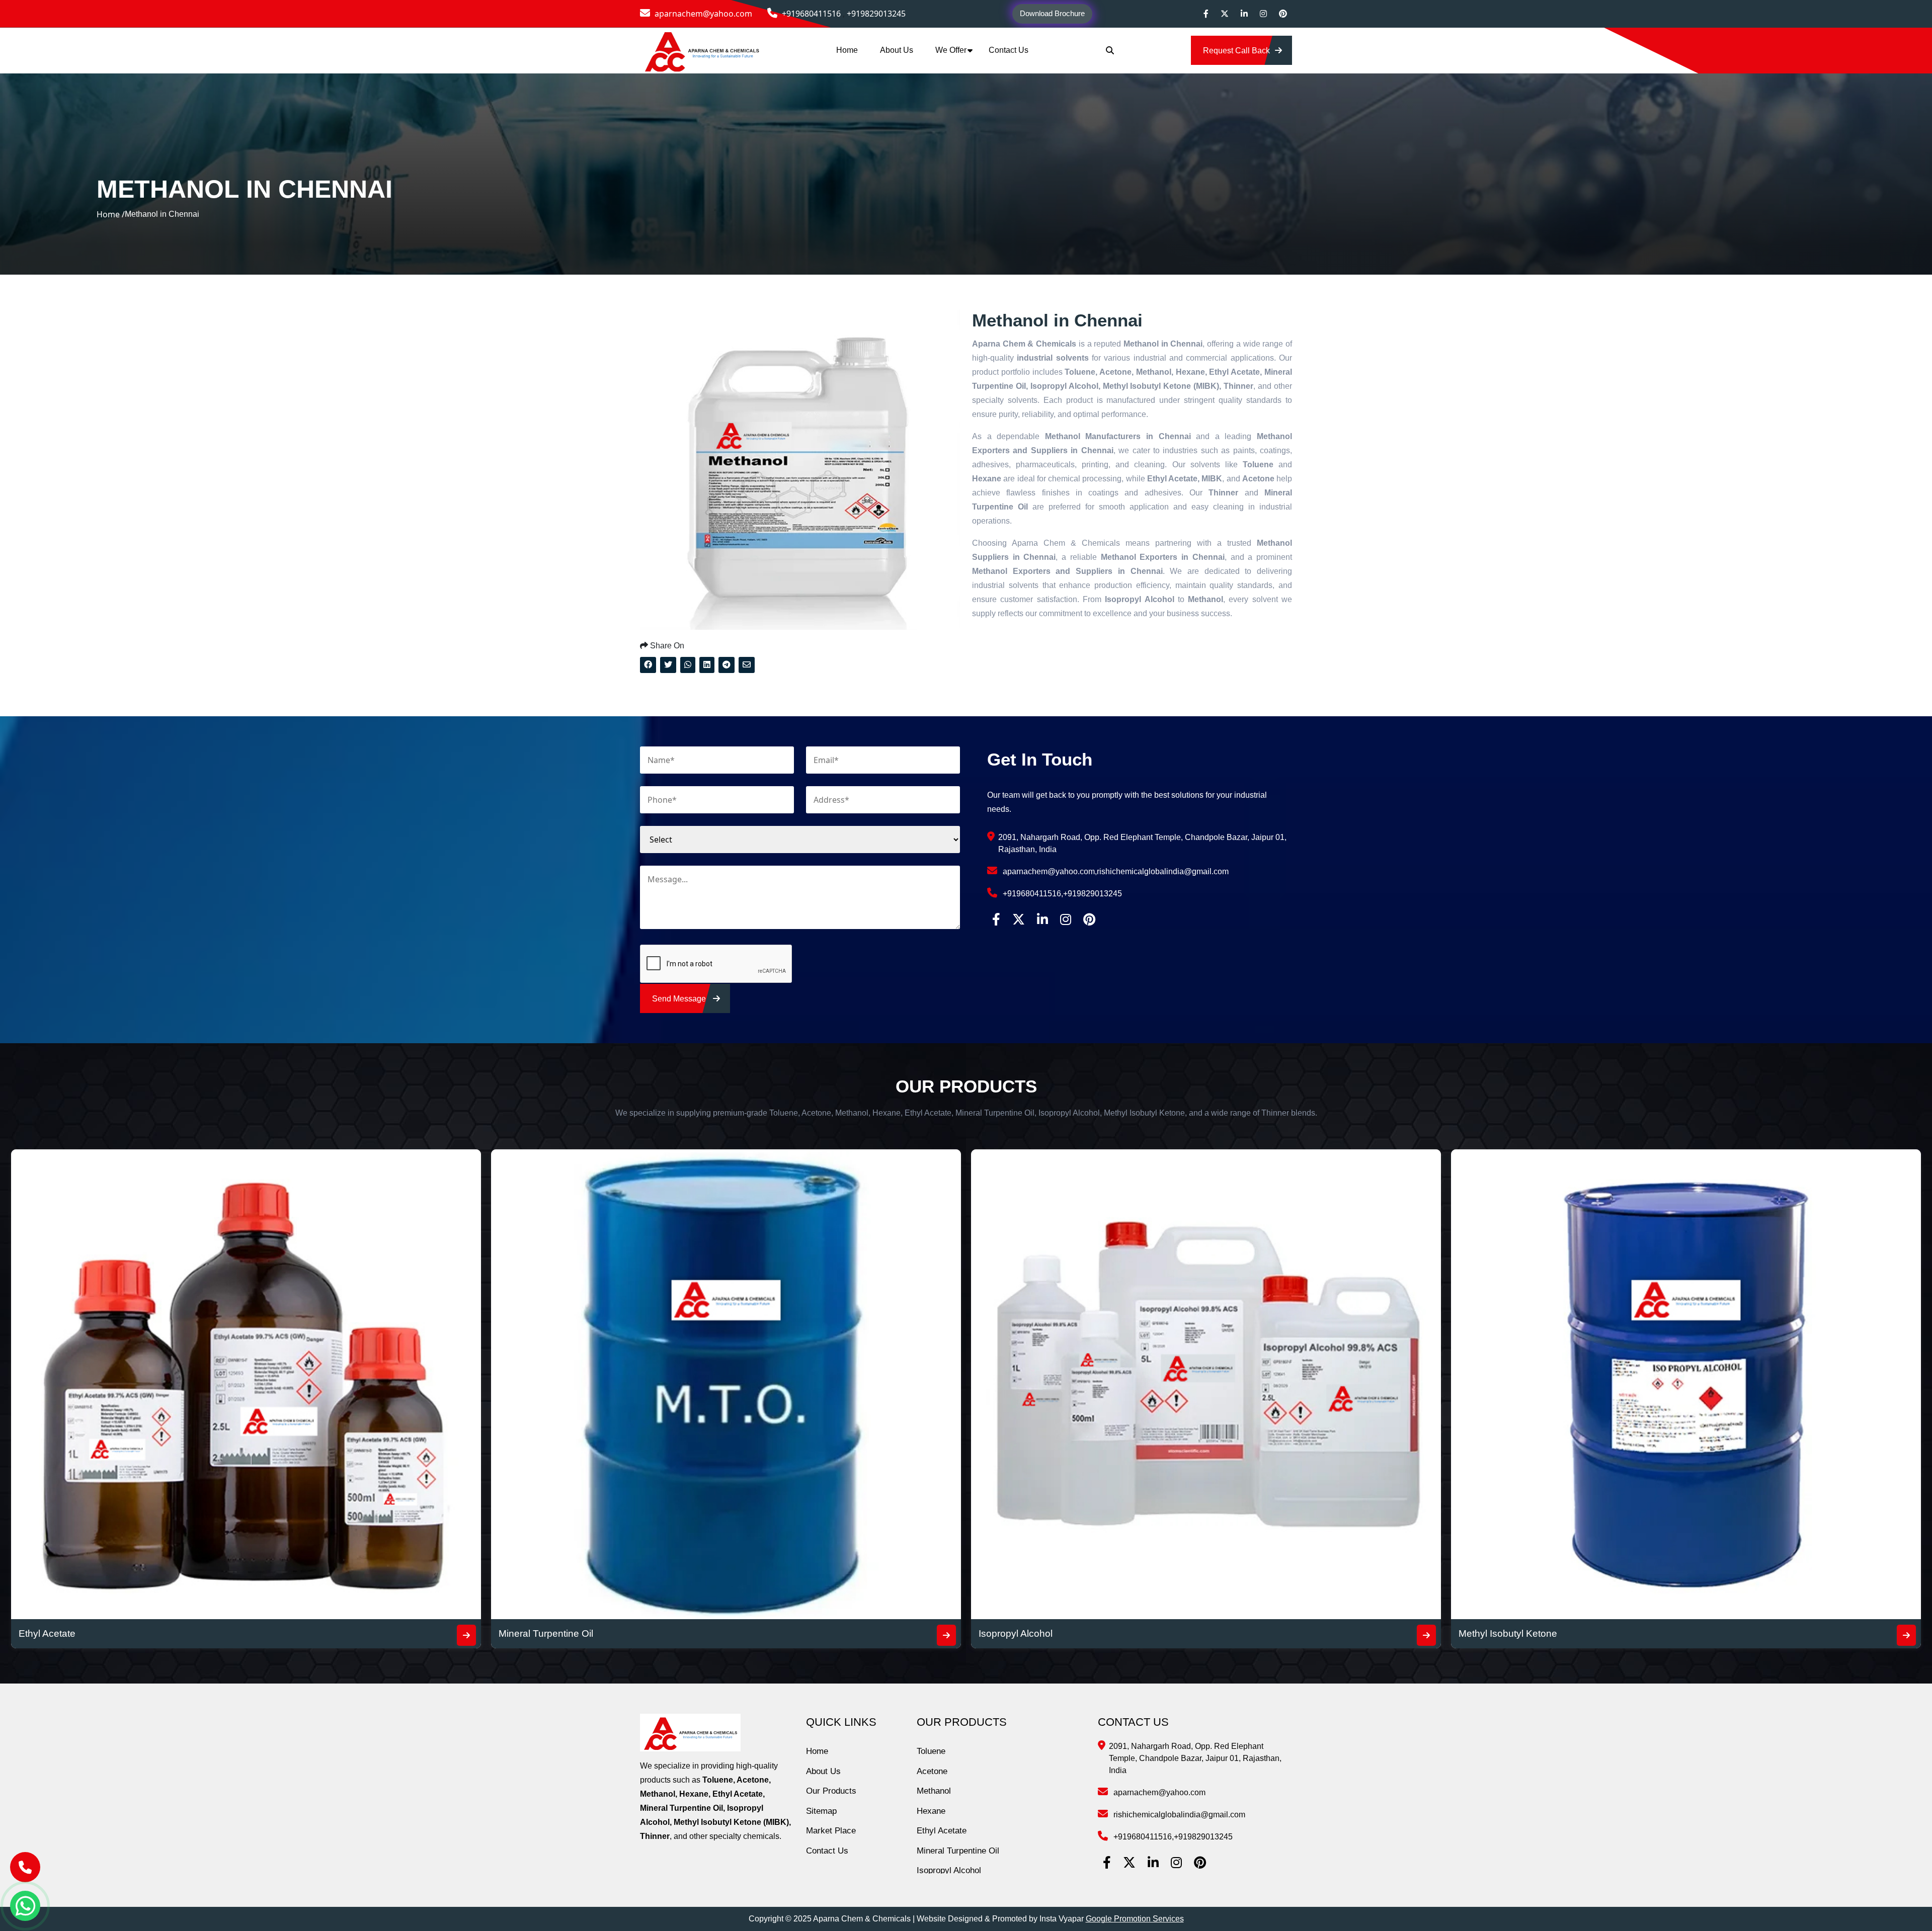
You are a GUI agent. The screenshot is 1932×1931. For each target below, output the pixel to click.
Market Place (831, 1831)
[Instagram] (1263, 14)
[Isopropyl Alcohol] (466, 1635)
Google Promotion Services (1135, 1919)
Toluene (931, 1751)
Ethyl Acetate (942, 1831)
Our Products (831, 1791)
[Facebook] (1206, 14)
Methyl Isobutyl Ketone (548, 1633)
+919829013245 (876, 14)
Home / (111, 214)
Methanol (934, 1791)
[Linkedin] (1244, 14)
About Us (897, 50)
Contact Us (1009, 50)
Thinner (995, 1633)
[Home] (702, 50)
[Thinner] (1426, 1635)
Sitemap (821, 1811)
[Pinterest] (1283, 14)
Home (847, 50)
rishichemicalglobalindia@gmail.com (1163, 871)
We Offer (951, 50)
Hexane (931, 1811)
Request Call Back (1236, 51)
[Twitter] (1225, 14)
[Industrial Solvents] (1906, 1635)
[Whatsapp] (25, 1906)
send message (680, 999)
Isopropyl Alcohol (56, 1633)
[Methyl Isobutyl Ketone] (946, 1635)
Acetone (932, 1771)
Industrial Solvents (1498, 1633)
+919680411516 (811, 14)
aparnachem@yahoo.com (702, 14)
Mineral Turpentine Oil (958, 1851)
